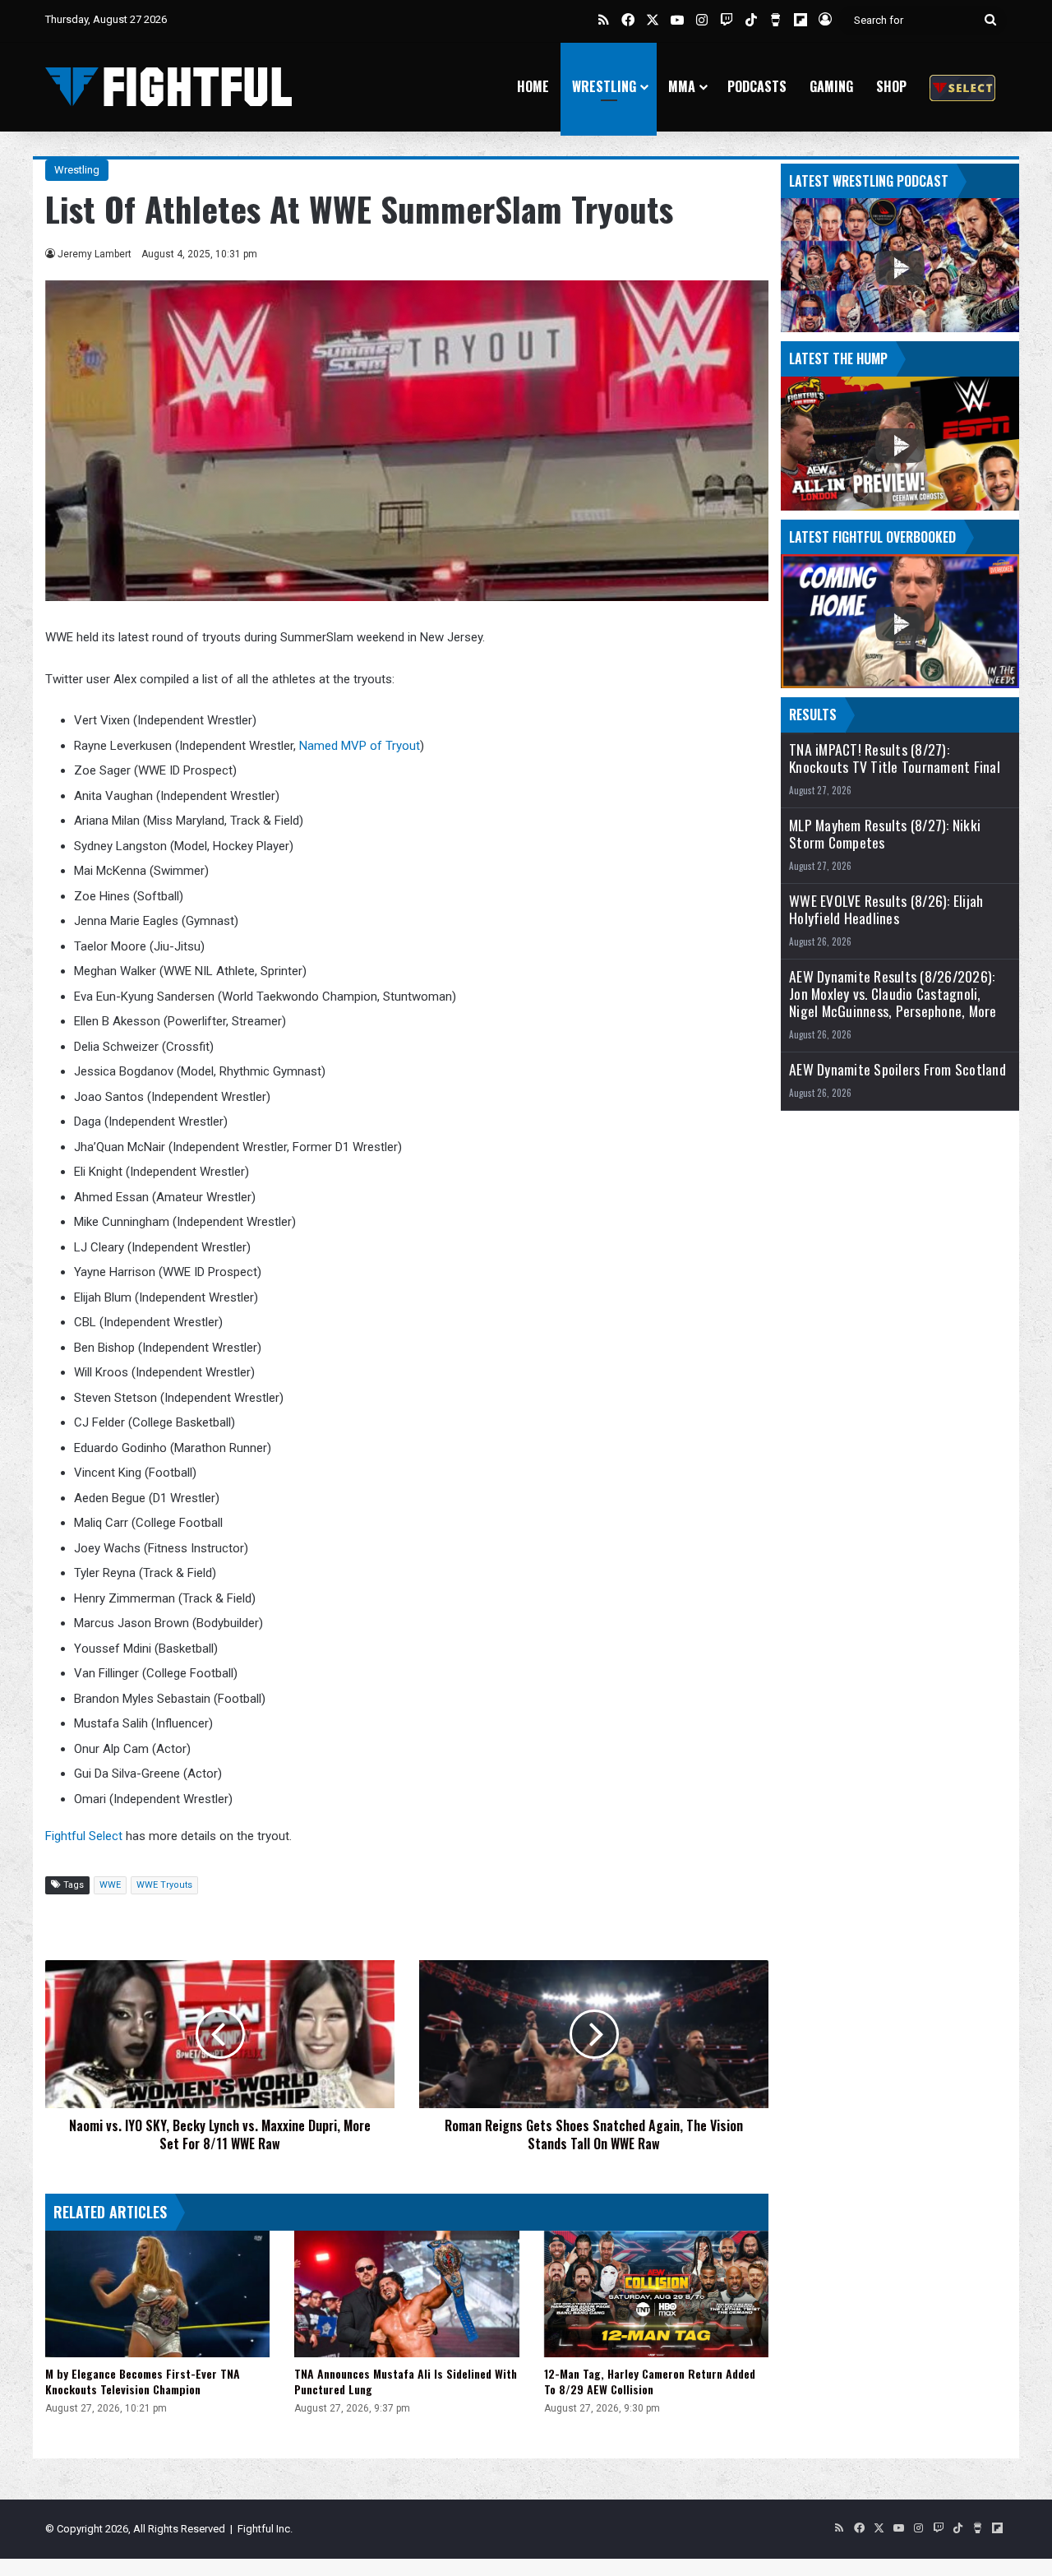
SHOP (891, 86)
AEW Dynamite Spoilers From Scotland (897, 1069)
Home (533, 86)
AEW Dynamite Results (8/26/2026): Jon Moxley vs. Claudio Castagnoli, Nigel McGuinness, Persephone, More (893, 994)
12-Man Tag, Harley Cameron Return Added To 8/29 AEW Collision (650, 2381)
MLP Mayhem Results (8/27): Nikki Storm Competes (885, 834)
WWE (110, 1885)
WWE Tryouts (164, 1885)
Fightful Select (84, 1836)
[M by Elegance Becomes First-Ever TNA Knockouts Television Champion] (157, 2294)
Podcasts (757, 86)
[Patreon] (962, 87)
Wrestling (604, 86)
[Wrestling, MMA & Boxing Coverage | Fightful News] (168, 87)
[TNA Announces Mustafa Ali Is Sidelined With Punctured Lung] (406, 2294)
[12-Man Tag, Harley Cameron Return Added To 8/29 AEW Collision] (656, 2294)
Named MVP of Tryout (360, 746)
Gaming (831, 86)
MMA (682, 86)
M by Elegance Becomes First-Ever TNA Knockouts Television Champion (143, 2381)
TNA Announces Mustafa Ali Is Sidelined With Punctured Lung (406, 2381)
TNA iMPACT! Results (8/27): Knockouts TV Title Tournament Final (895, 758)
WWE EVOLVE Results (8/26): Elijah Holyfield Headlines (886, 909)
